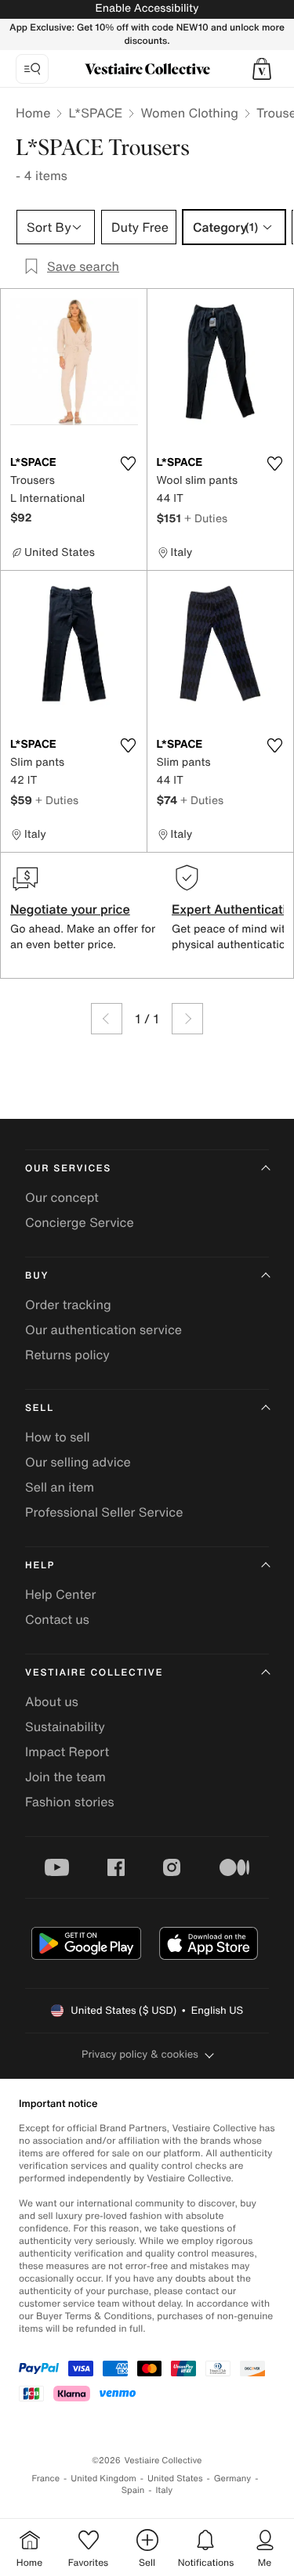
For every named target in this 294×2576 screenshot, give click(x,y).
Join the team (65, 1777)
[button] (262, 69)
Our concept (62, 1197)
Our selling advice (78, 1462)
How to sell (58, 1437)
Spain (133, 2490)
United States (175, 2479)
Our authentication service (103, 1329)
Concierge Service (80, 1222)
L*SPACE (95, 113)
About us (52, 1701)
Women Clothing (189, 113)
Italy (164, 2490)
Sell (40, 1408)
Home (33, 113)
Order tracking (68, 1304)
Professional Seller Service (104, 1512)
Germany (233, 2479)
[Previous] (107, 1019)
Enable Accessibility (147, 8)
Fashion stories (70, 1802)
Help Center (60, 1594)
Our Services (68, 1169)
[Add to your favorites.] (129, 464)
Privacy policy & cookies (140, 2054)
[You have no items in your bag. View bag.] (262, 69)
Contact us (57, 1619)
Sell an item (60, 1487)
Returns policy (67, 1355)
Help (40, 1566)
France (46, 2479)
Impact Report (67, 1752)
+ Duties (206, 518)
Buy (37, 1276)
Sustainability (65, 1726)
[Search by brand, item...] (32, 69)
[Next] (187, 1019)
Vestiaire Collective (94, 1673)
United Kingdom (103, 2479)
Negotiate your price (70, 909)
